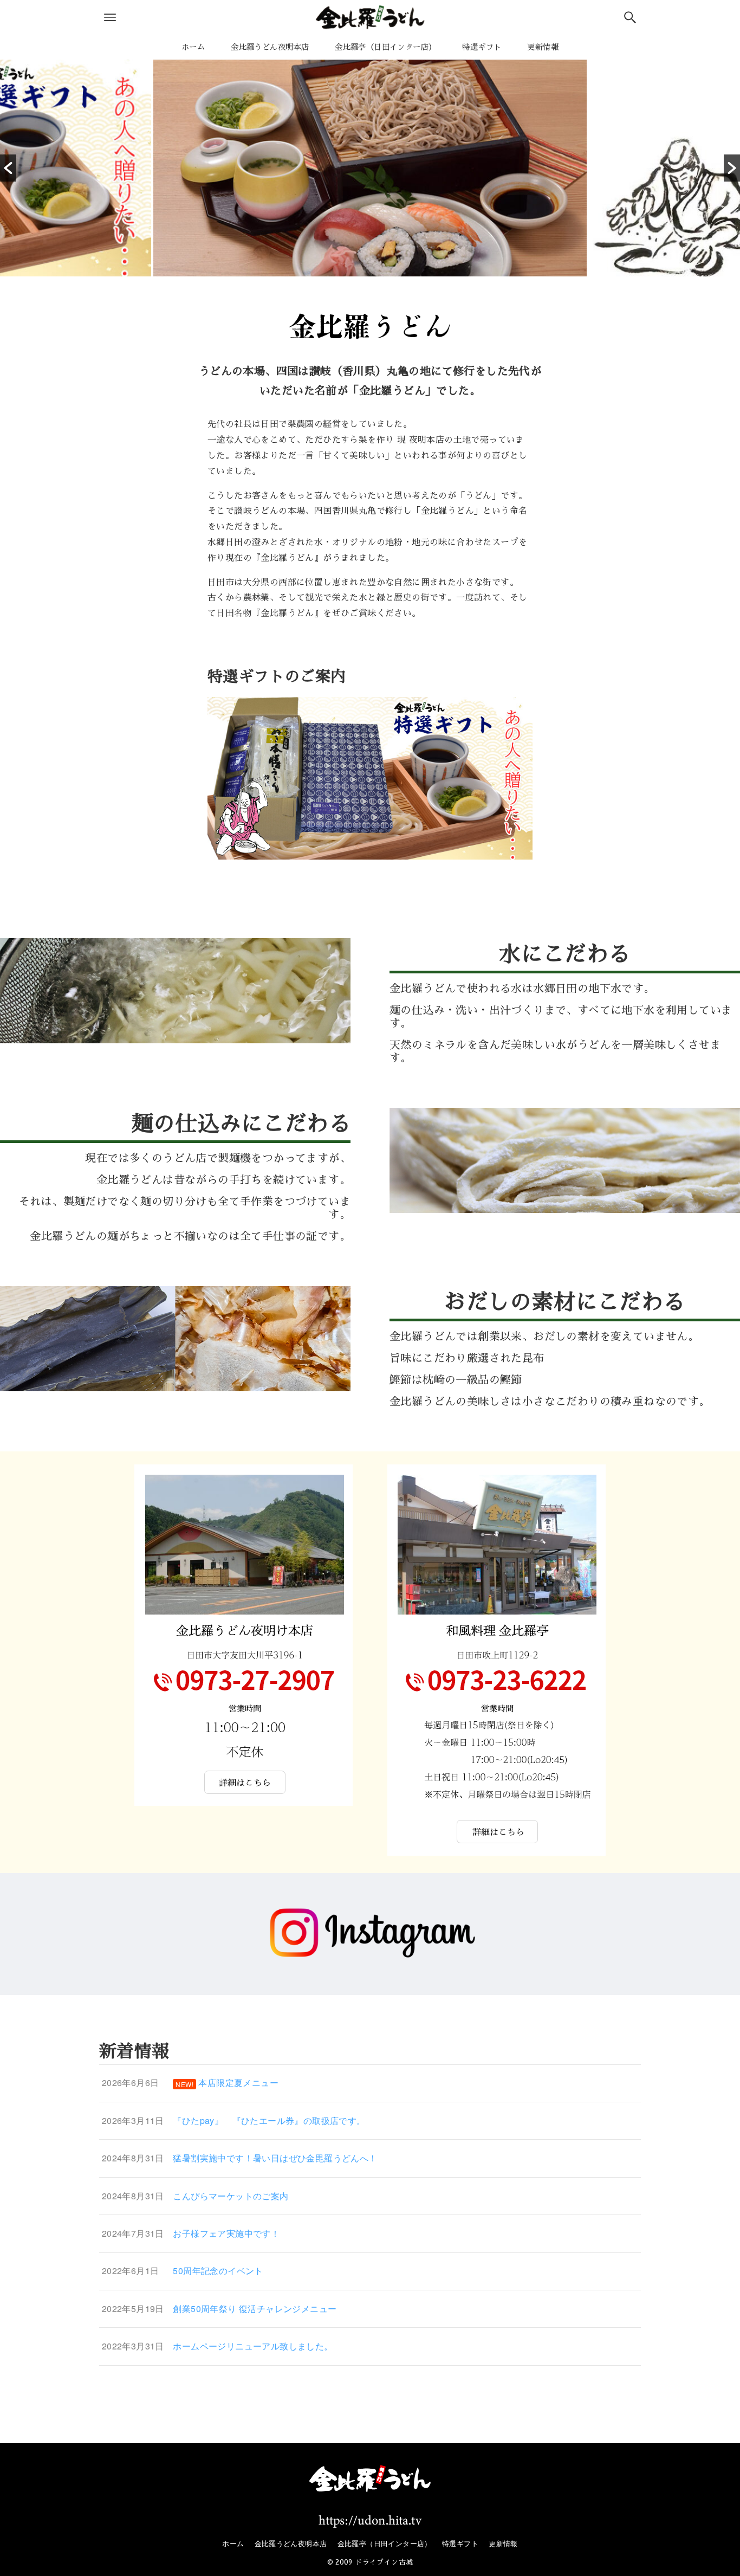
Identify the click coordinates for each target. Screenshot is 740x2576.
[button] (8, 168)
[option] (370, 168)
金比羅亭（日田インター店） (385, 2543)
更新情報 (503, 2543)
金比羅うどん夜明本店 (291, 2543)
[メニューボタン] (110, 17)
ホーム (233, 2543)
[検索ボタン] (630, 17)
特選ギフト (460, 2543)
